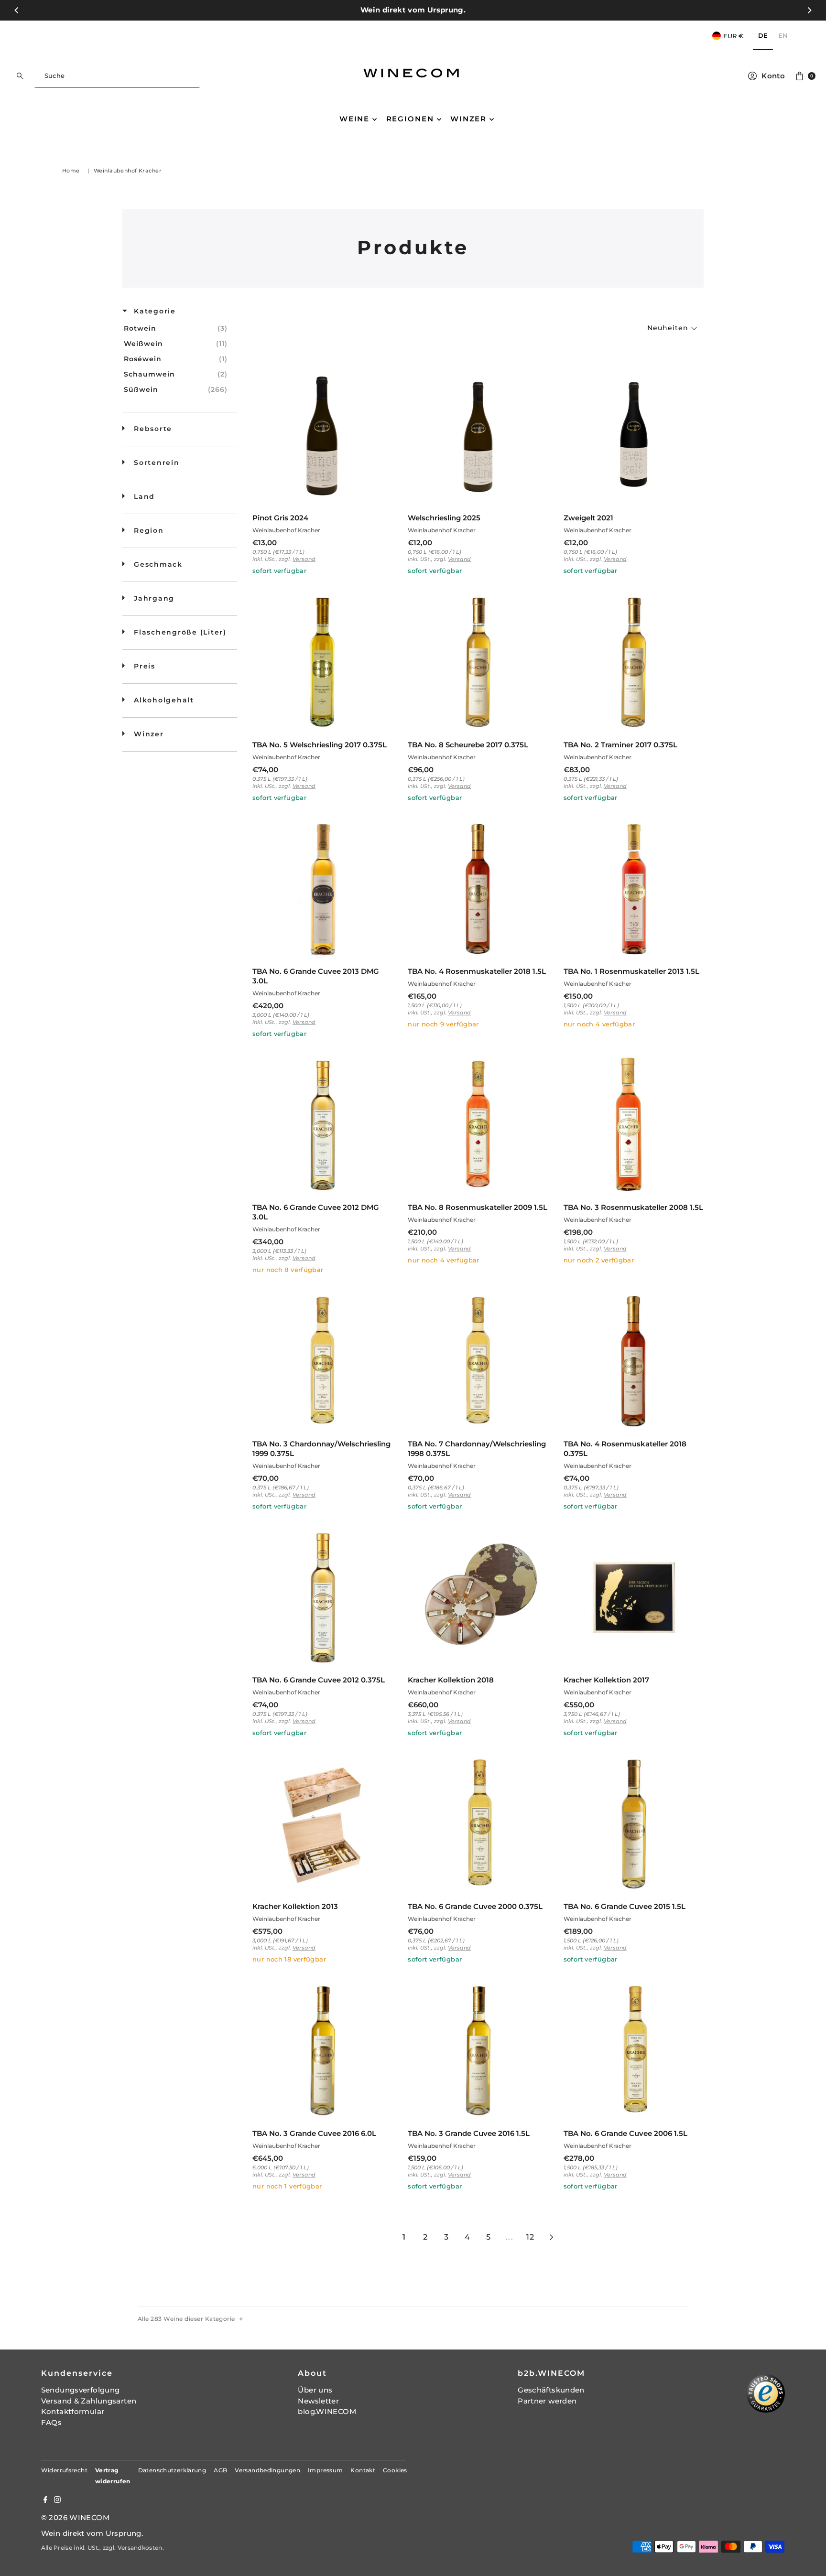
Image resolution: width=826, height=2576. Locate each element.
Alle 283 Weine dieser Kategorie (186, 2319)
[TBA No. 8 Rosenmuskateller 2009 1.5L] (478, 1125)
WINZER (468, 119)
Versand (304, 559)
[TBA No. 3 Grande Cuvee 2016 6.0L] (322, 2051)
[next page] (552, 2237)
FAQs (52, 2422)
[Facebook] (45, 2501)
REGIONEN (410, 119)
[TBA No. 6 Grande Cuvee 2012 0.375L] (322, 1598)
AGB (220, 2470)
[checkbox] (178, 328)
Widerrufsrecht (64, 2470)
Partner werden (547, 2401)
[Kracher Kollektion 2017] (634, 1598)
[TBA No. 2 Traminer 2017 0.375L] (634, 662)
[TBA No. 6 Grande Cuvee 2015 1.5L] (634, 1824)
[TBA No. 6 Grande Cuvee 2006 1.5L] (634, 2051)
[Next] (809, 10)
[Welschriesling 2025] (478, 436)
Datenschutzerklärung (172, 2470)
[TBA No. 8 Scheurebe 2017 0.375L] (478, 662)
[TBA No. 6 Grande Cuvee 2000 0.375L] (478, 1824)
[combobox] (117, 76)
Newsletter (318, 2401)
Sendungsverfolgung (81, 2390)
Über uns (315, 2390)
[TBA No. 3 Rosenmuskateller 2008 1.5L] (634, 1125)
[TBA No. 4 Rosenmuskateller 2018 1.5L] (478, 889)
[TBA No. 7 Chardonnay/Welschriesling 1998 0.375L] (478, 1361)
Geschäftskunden (551, 2390)
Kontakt (363, 2470)
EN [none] (783, 35)
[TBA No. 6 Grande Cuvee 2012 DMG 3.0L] (322, 1125)
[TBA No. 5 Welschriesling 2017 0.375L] (322, 662)
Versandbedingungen (267, 2470)
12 (530, 2237)
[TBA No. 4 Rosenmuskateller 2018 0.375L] (634, 1361)
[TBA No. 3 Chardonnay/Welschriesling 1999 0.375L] (322, 1361)
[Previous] (17, 10)
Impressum (325, 2470)
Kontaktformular (73, 2411)
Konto (773, 76)
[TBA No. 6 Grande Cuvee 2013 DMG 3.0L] (322, 889)
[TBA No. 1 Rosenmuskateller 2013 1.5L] (634, 889)
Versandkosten (140, 2548)
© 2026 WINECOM (75, 2517)
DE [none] (763, 35)
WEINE (354, 119)
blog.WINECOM (327, 2411)
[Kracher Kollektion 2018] (478, 1598)
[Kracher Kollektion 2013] (322, 1824)
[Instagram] (57, 2501)
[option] (783, 36)
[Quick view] (383, 496)
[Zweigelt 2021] (634, 436)
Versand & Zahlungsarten (89, 2401)
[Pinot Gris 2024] (322, 436)
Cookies (395, 2470)
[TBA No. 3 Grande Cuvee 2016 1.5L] (478, 2051)
